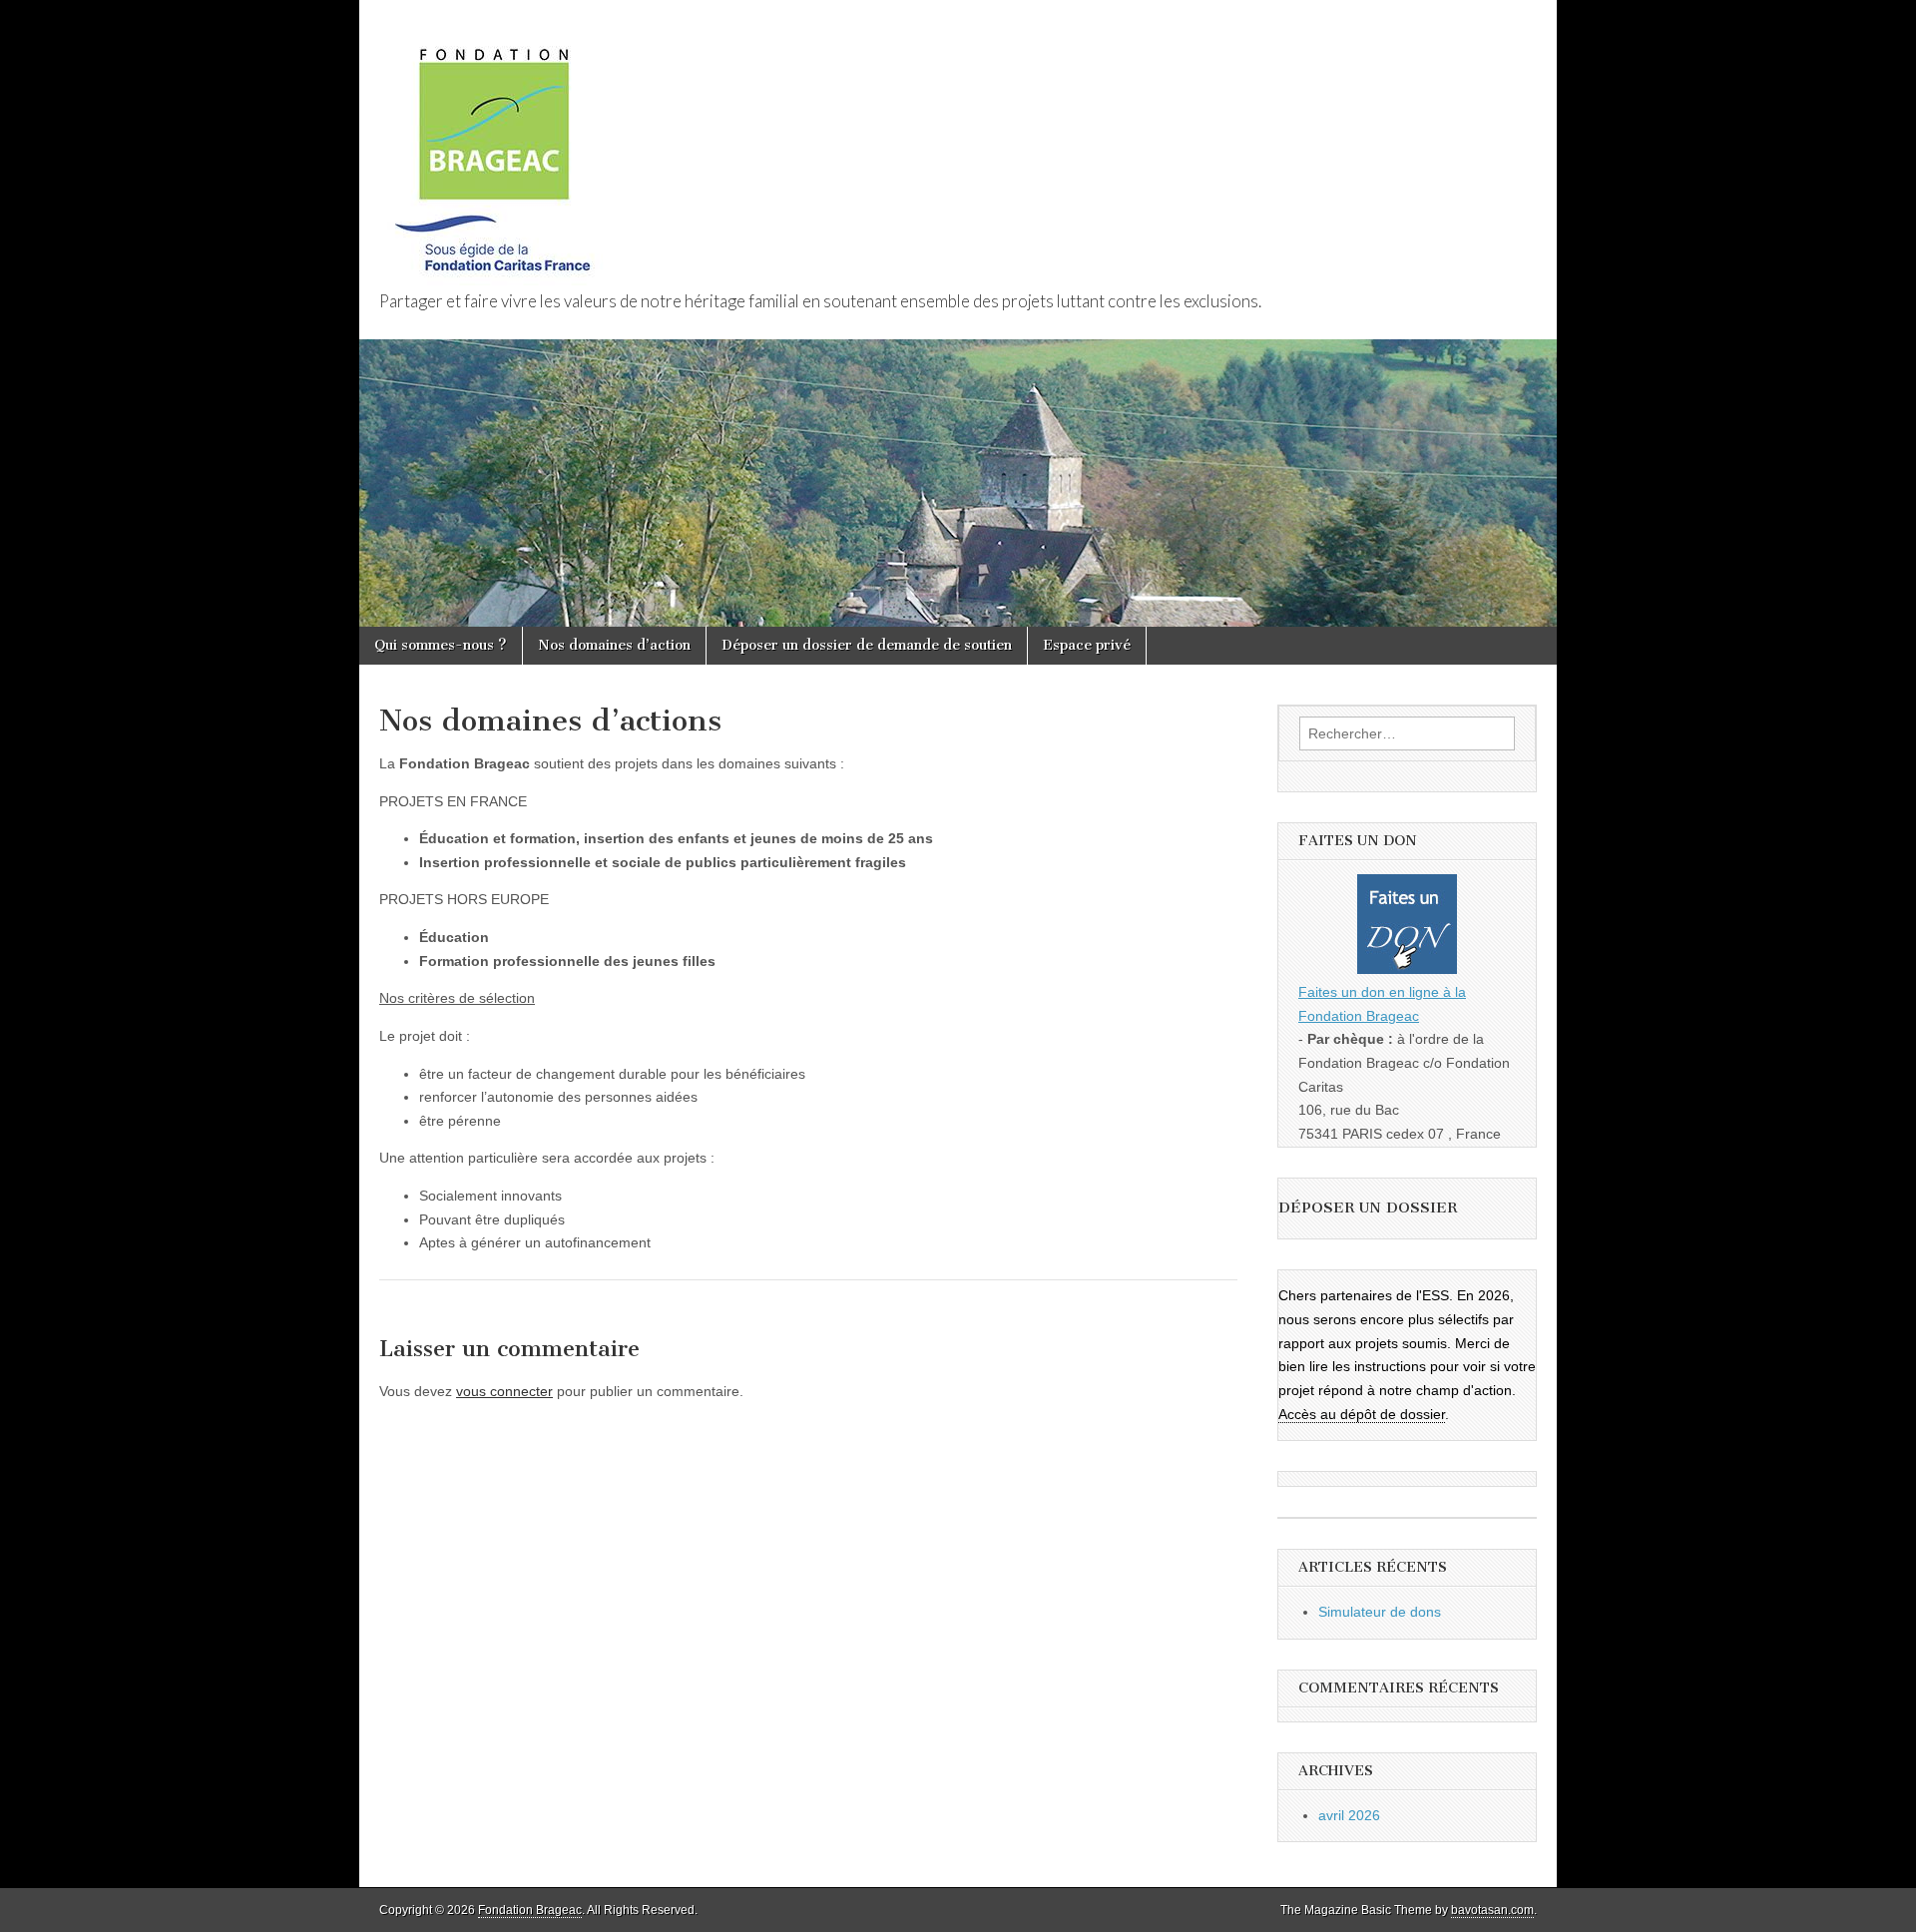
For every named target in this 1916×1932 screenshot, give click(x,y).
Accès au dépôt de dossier (1362, 1414)
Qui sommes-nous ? (441, 645)
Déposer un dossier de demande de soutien (867, 645)
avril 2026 (1349, 1815)
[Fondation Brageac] (492, 147)
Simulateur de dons (1380, 1612)
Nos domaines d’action (614, 645)
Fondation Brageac (530, 1910)
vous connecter (504, 1391)
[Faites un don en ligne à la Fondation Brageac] (1407, 928)
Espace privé (1087, 645)
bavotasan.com (1492, 1910)
